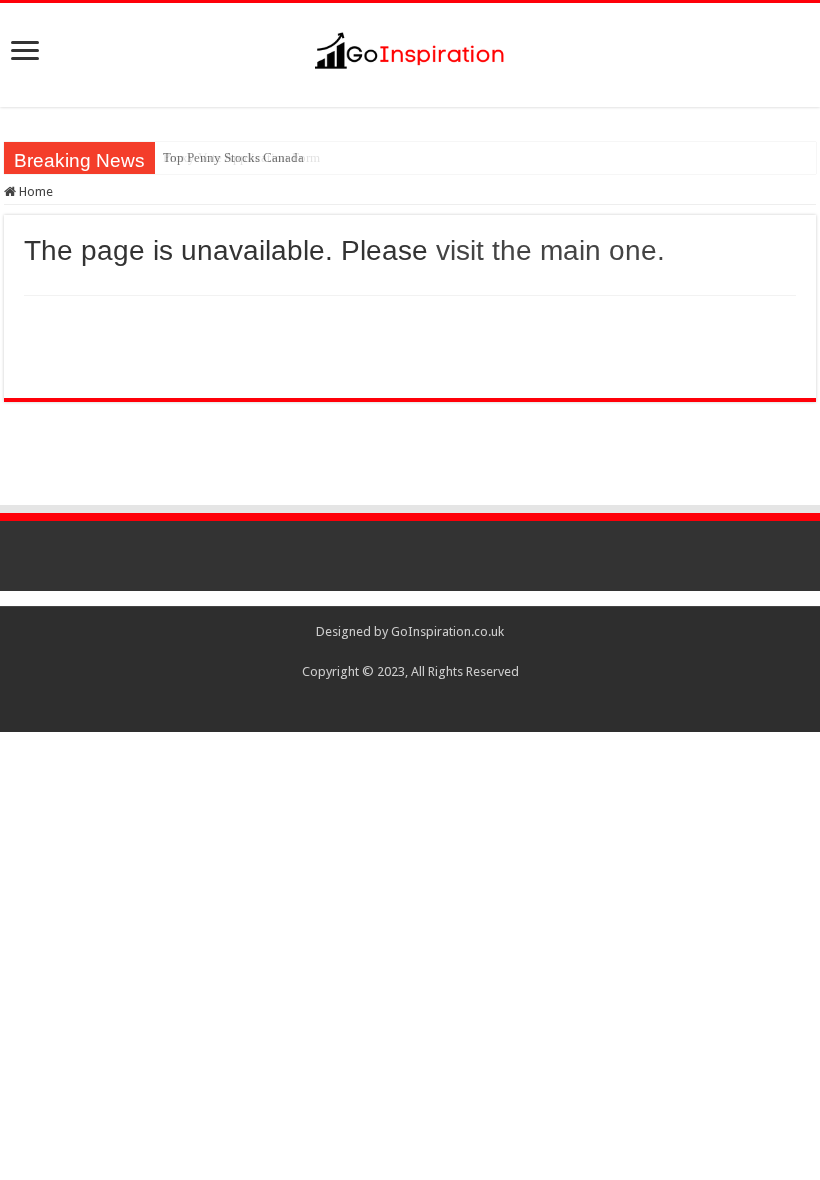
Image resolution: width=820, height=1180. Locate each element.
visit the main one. (550, 250)
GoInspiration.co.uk (447, 631)
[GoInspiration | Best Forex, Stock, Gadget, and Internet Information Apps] (410, 47)
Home (34, 191)
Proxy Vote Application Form (241, 157)
